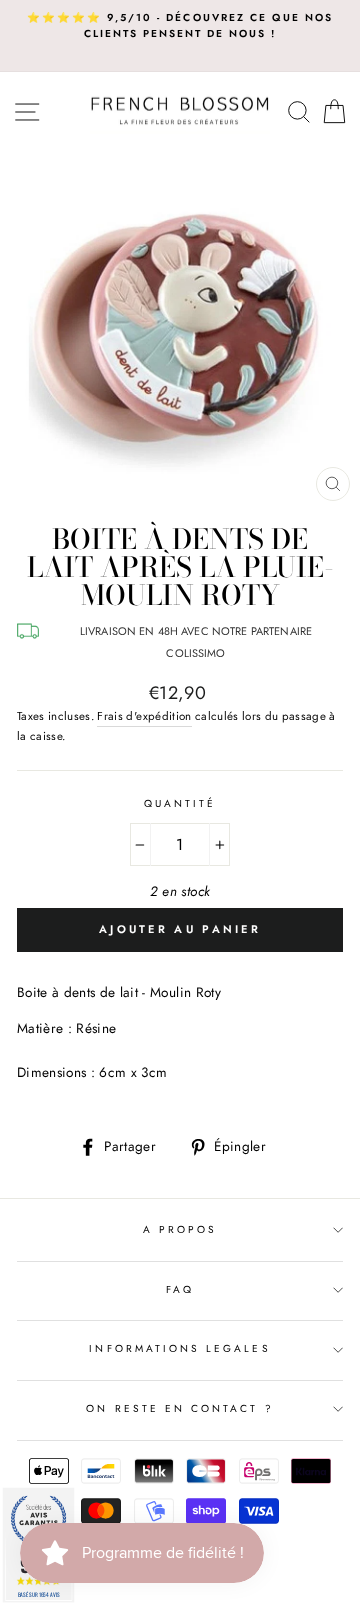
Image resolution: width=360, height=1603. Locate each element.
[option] (180, 26)
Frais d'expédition (144, 716)
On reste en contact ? (179, 1408)
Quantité (180, 803)
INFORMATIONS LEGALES (179, 1348)
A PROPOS (180, 1229)
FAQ (180, 1289)
